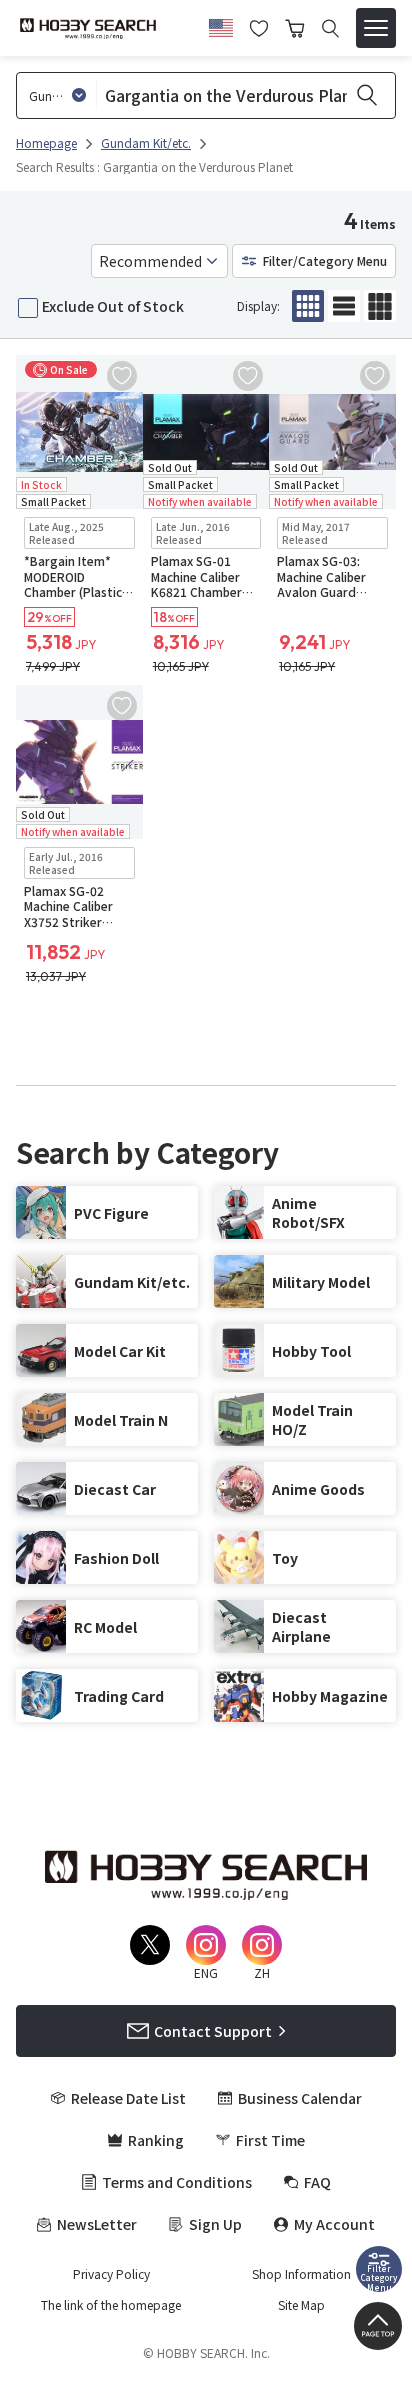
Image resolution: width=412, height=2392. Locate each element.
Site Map (301, 2305)
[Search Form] (330, 28)
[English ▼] (221, 25)
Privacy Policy (111, 2274)
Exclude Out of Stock (113, 306)
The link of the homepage (111, 2305)
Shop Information (301, 2274)
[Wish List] (259, 26)
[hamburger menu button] (376, 28)
